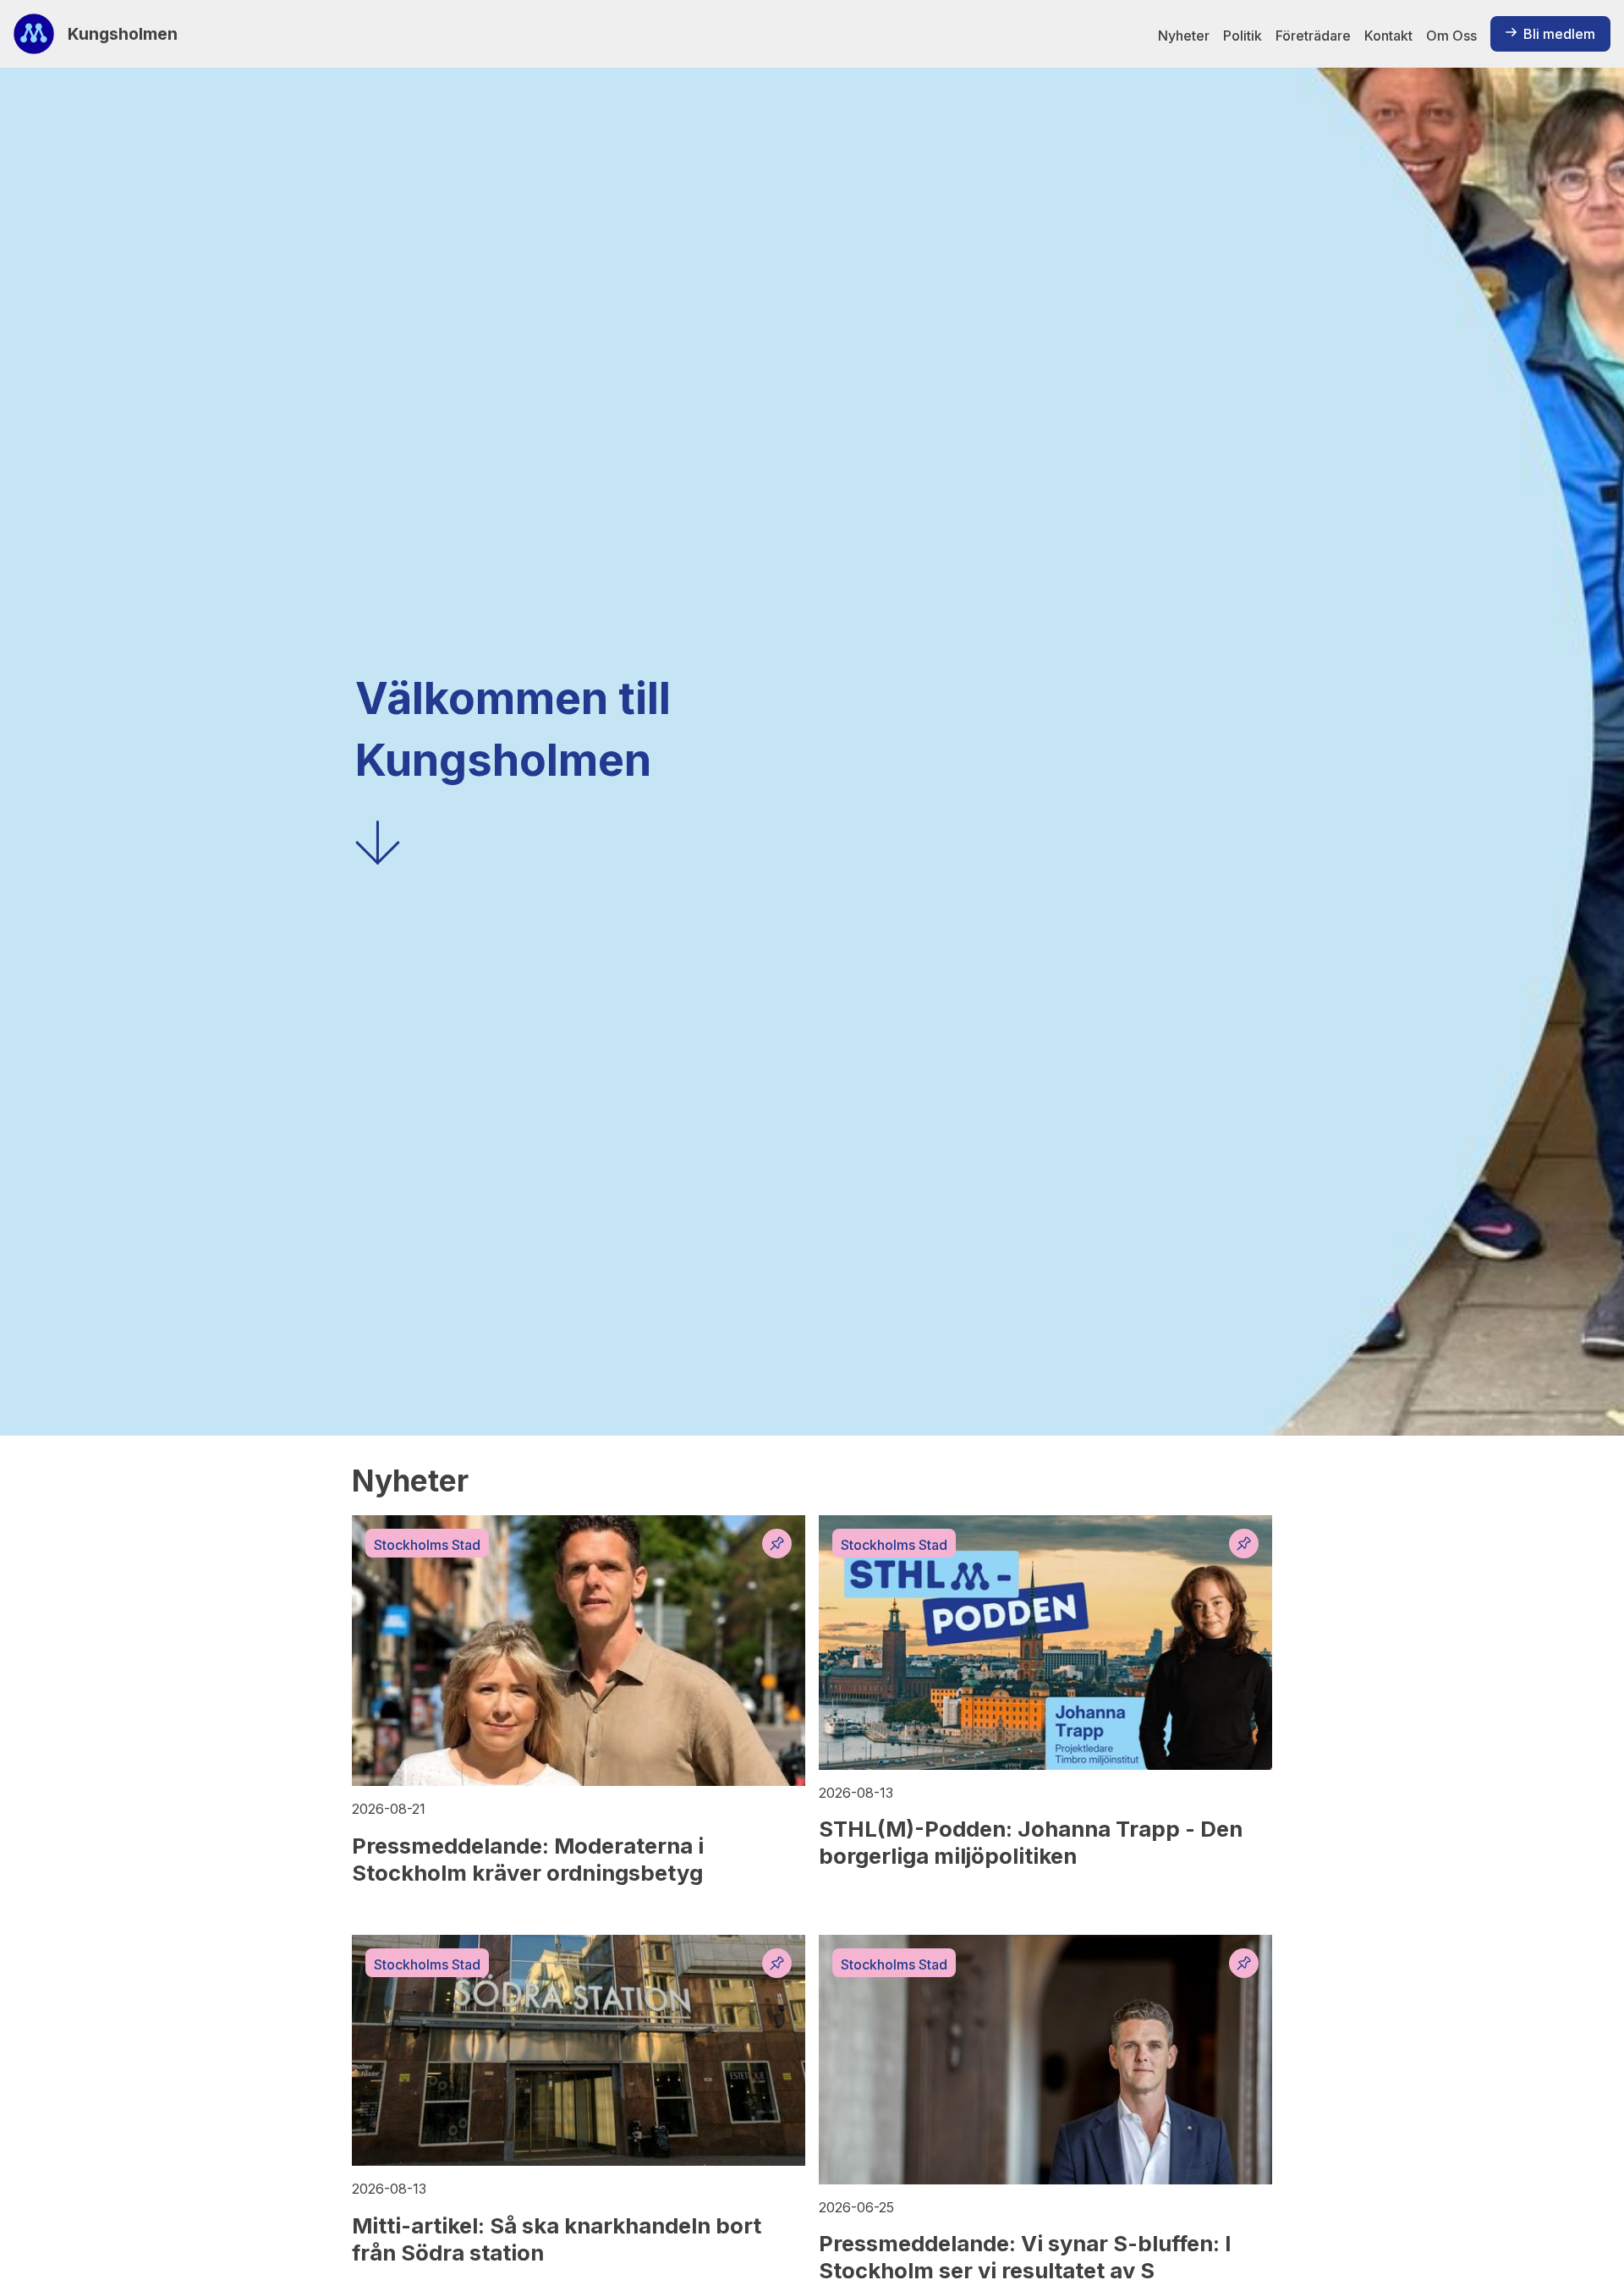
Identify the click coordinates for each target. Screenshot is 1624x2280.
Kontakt (1388, 36)
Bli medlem (1559, 34)
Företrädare (1313, 36)
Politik (1243, 36)
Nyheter (1184, 36)
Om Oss (1451, 36)
